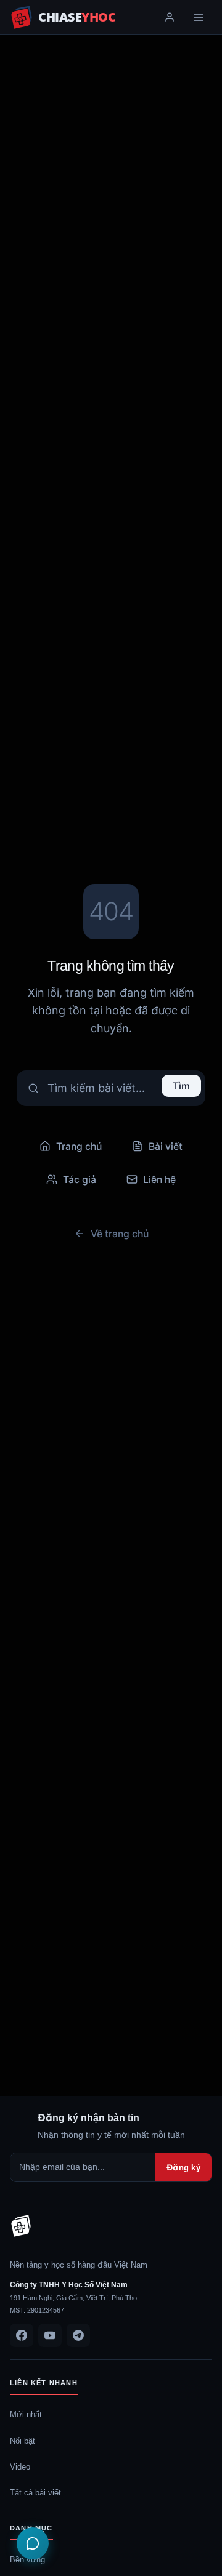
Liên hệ (159, 1179)
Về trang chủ (120, 1234)
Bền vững (27, 2559)
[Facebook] (22, 2335)
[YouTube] (50, 2335)
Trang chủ (79, 1146)
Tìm (181, 1086)
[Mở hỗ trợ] (33, 2543)
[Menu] (199, 17)
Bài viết (166, 1146)
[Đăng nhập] (170, 17)
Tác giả (80, 1179)
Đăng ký (183, 2167)
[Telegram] (78, 2335)
